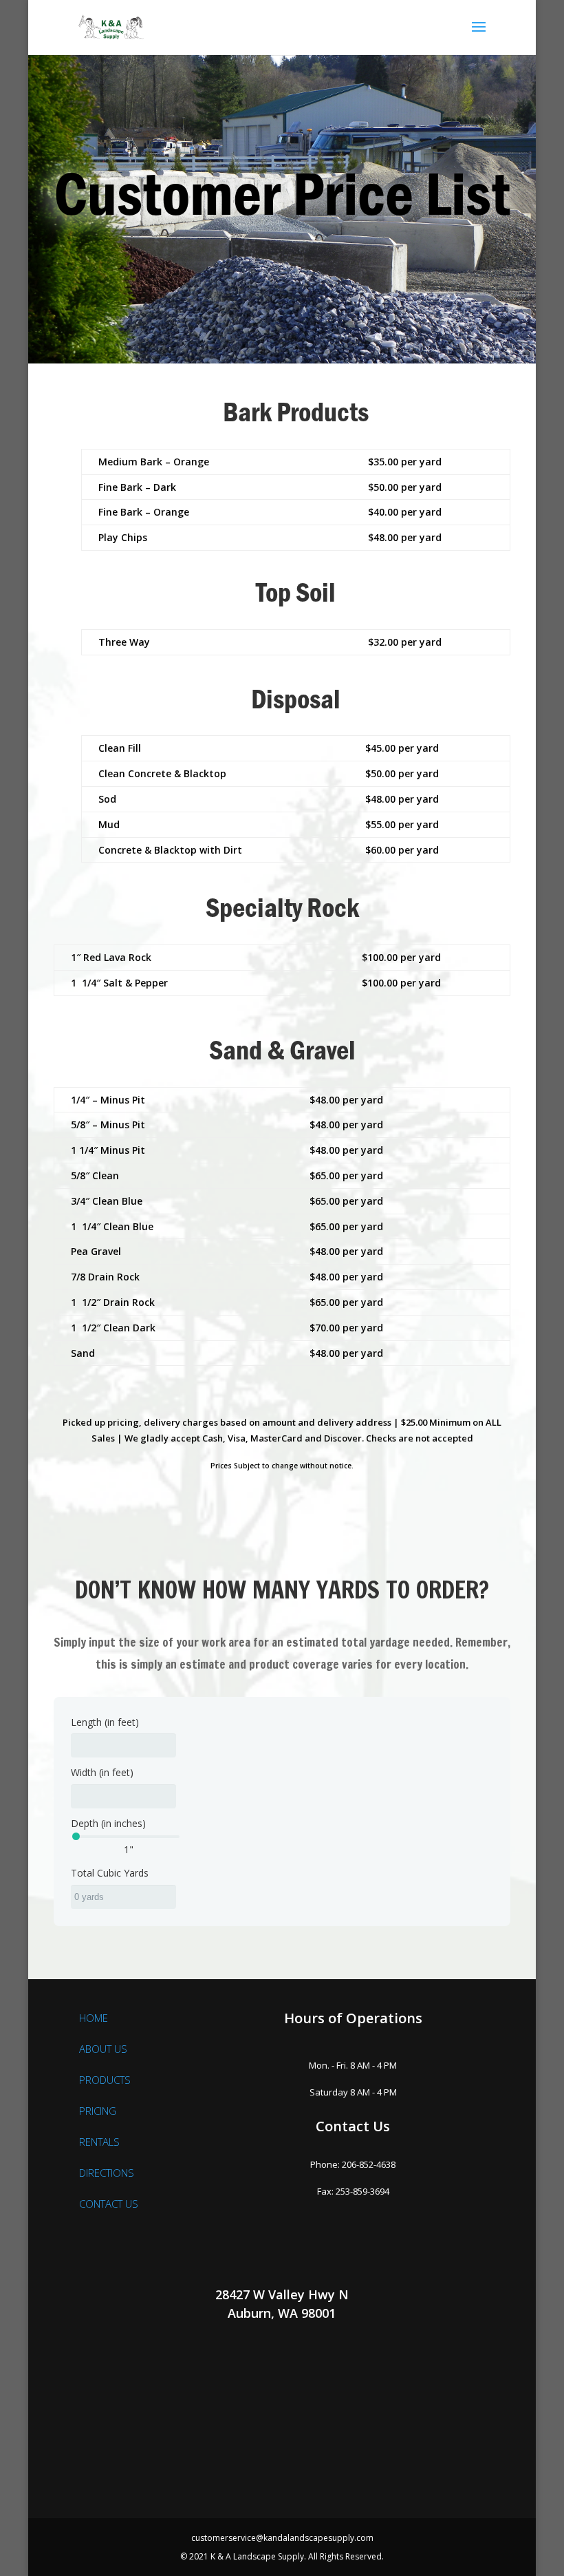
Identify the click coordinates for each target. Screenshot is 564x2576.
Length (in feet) (105, 1722)
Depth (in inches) (108, 1823)
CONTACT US (109, 2204)
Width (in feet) (102, 1772)
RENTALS (99, 2142)
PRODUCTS (105, 2080)
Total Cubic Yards (110, 1873)
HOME (94, 2018)
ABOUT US (103, 2049)
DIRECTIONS (107, 2173)
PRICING (98, 2111)
